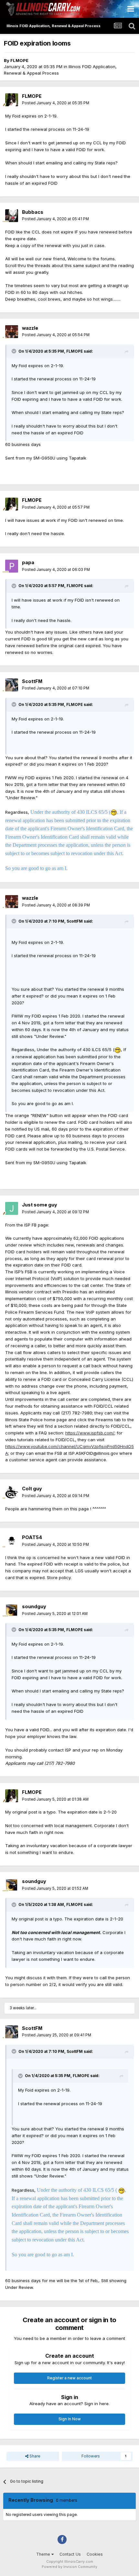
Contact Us (70, 2554)
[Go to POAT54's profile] (12, 1541)
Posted (56, 103)
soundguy (34, 1606)
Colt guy (32, 1489)
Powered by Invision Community (69, 2567)
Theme (44, 2554)
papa (28, 562)
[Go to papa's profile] (12, 566)
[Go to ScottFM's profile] (12, 685)
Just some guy (40, 1205)
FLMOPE (19, 60)
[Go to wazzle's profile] (12, 332)
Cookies (95, 2554)
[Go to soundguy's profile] (12, 1610)
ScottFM (32, 681)
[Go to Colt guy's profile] (12, 1492)
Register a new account (69, 2378)
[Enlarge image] (114, 812)
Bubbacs (33, 212)
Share (34, 2456)
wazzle (30, 328)
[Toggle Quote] (15, 351)
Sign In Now (70, 2419)
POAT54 (32, 1537)
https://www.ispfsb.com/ (90, 1433)
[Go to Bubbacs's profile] (12, 216)
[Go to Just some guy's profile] (12, 1208)
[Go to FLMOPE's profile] (12, 100)
